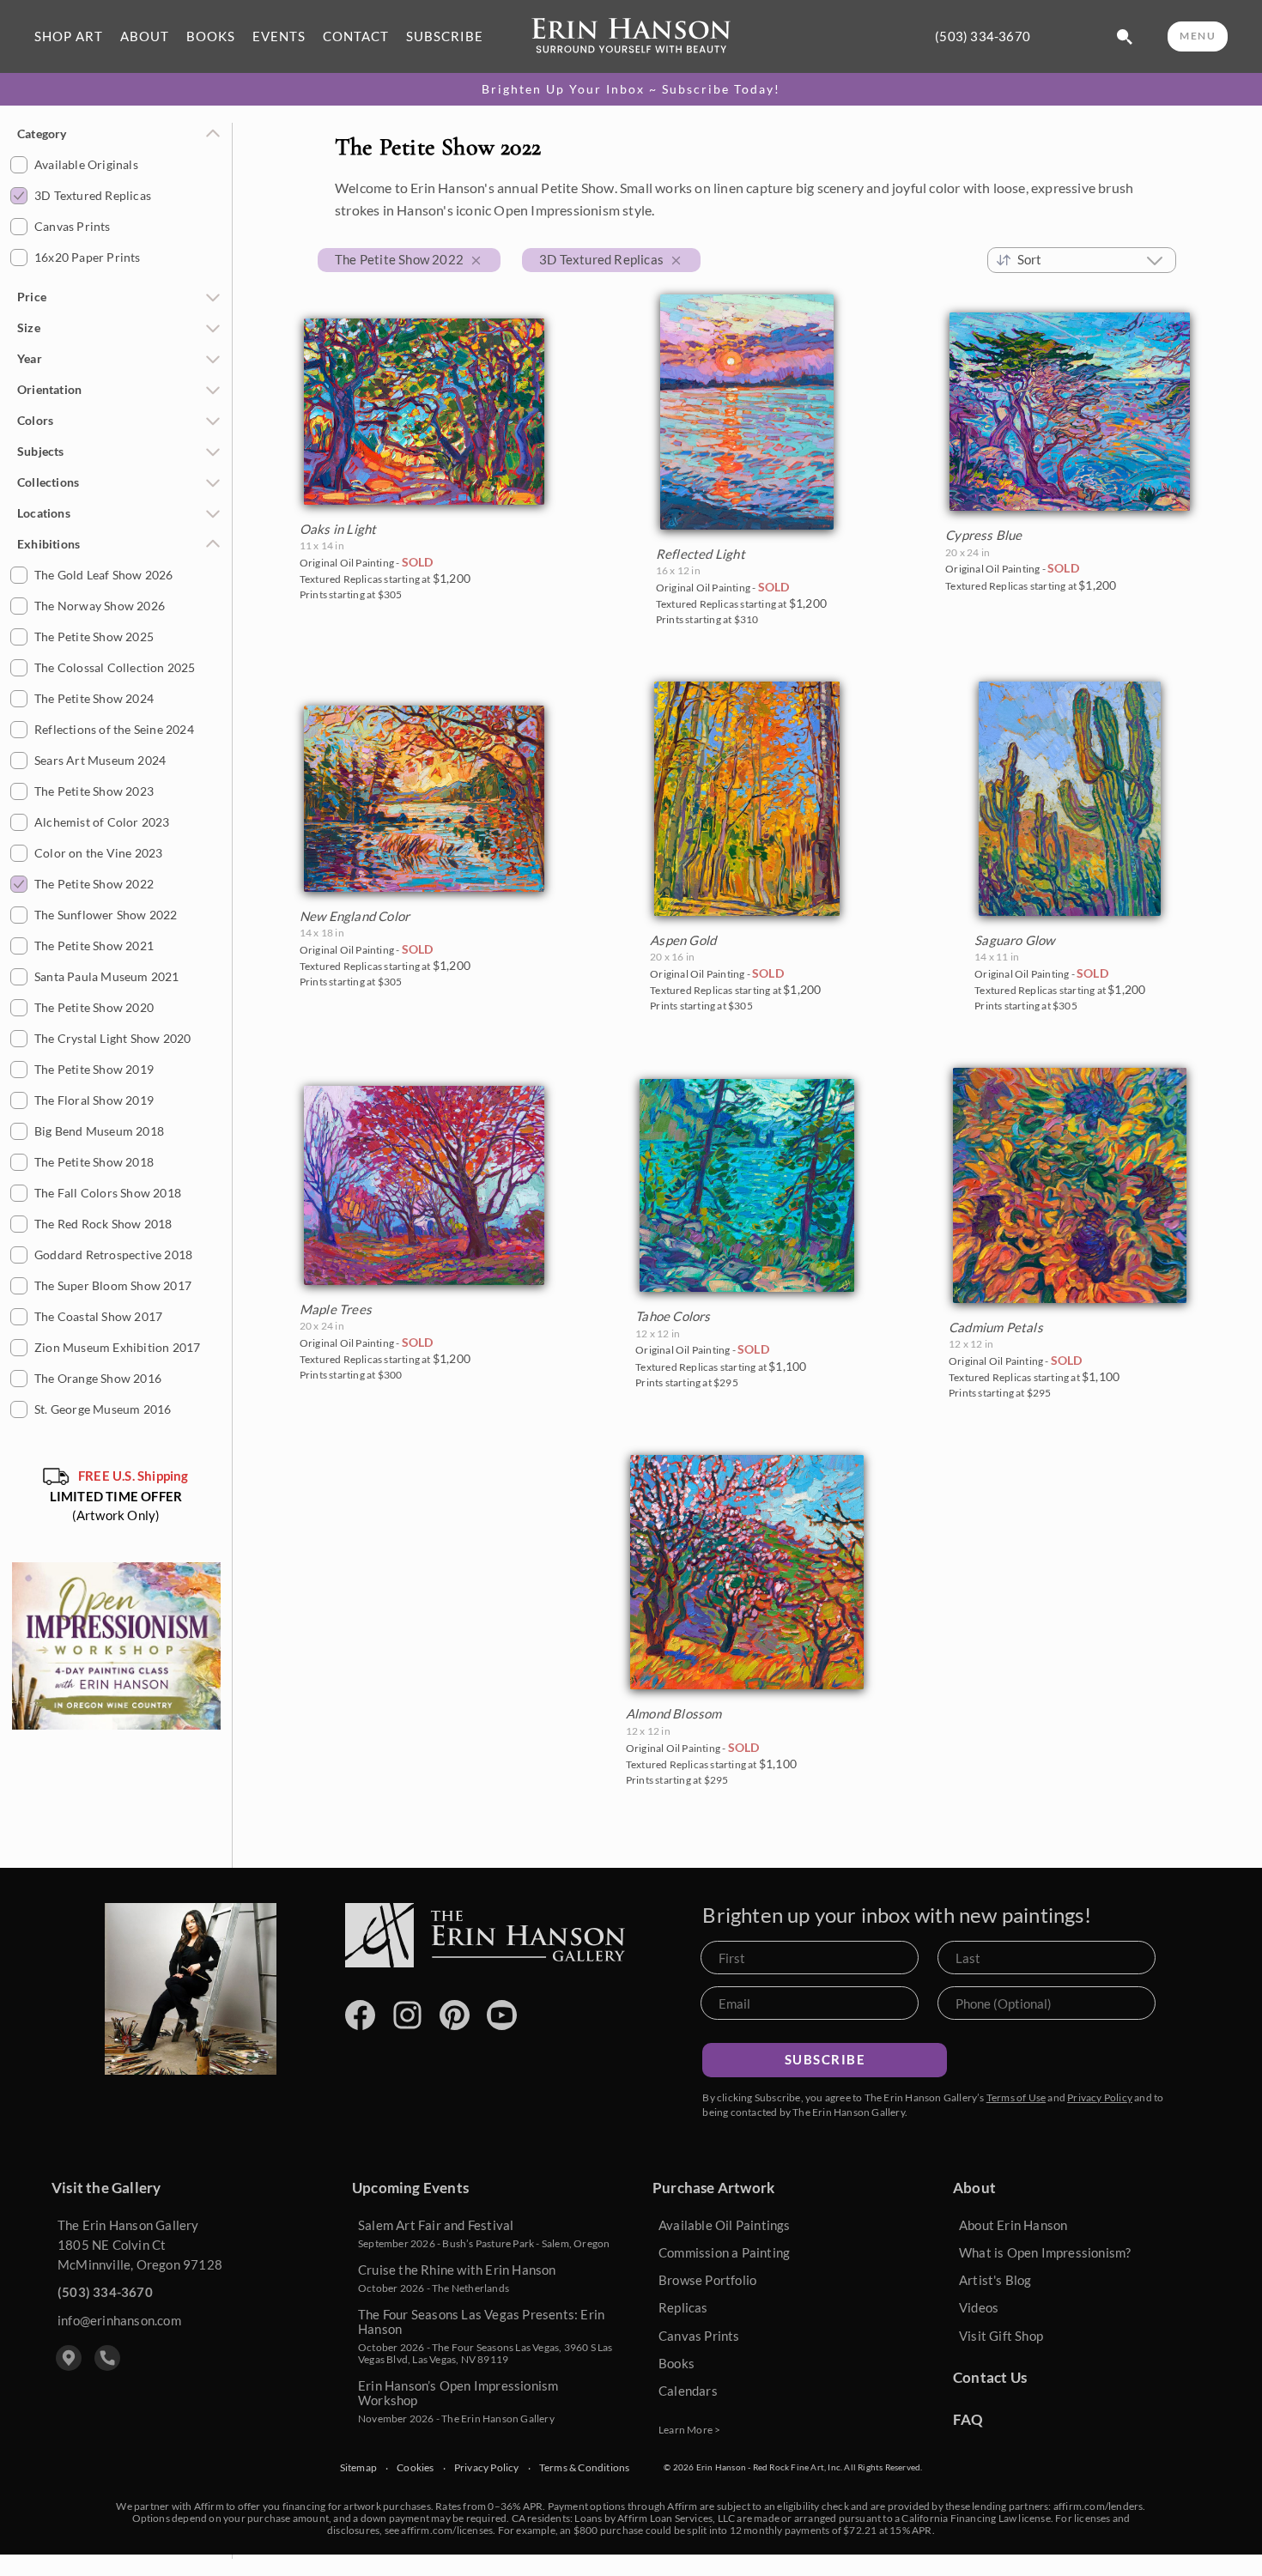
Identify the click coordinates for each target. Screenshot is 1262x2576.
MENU (1198, 36)
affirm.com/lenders (1098, 2506)
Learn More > (689, 2430)
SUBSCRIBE (445, 36)
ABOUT (145, 36)
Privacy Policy (1100, 2097)
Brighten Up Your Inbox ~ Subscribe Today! (631, 89)
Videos (979, 2307)
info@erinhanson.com (119, 2320)
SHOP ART (69, 36)
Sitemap (358, 2468)
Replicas (683, 2307)
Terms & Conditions (585, 2468)
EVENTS (279, 36)
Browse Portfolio (707, 2280)
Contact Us (990, 2377)
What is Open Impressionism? (1045, 2252)
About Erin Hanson (1013, 2225)
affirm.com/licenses (447, 2530)
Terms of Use (1016, 2097)
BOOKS (211, 36)
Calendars (688, 2391)
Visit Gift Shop (1001, 2336)
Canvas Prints (699, 2336)
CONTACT (356, 36)
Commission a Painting (724, 2252)
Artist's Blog (995, 2280)
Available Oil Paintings (725, 2225)
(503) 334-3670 (983, 36)
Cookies (415, 2468)
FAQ (968, 2419)
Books (677, 2363)
